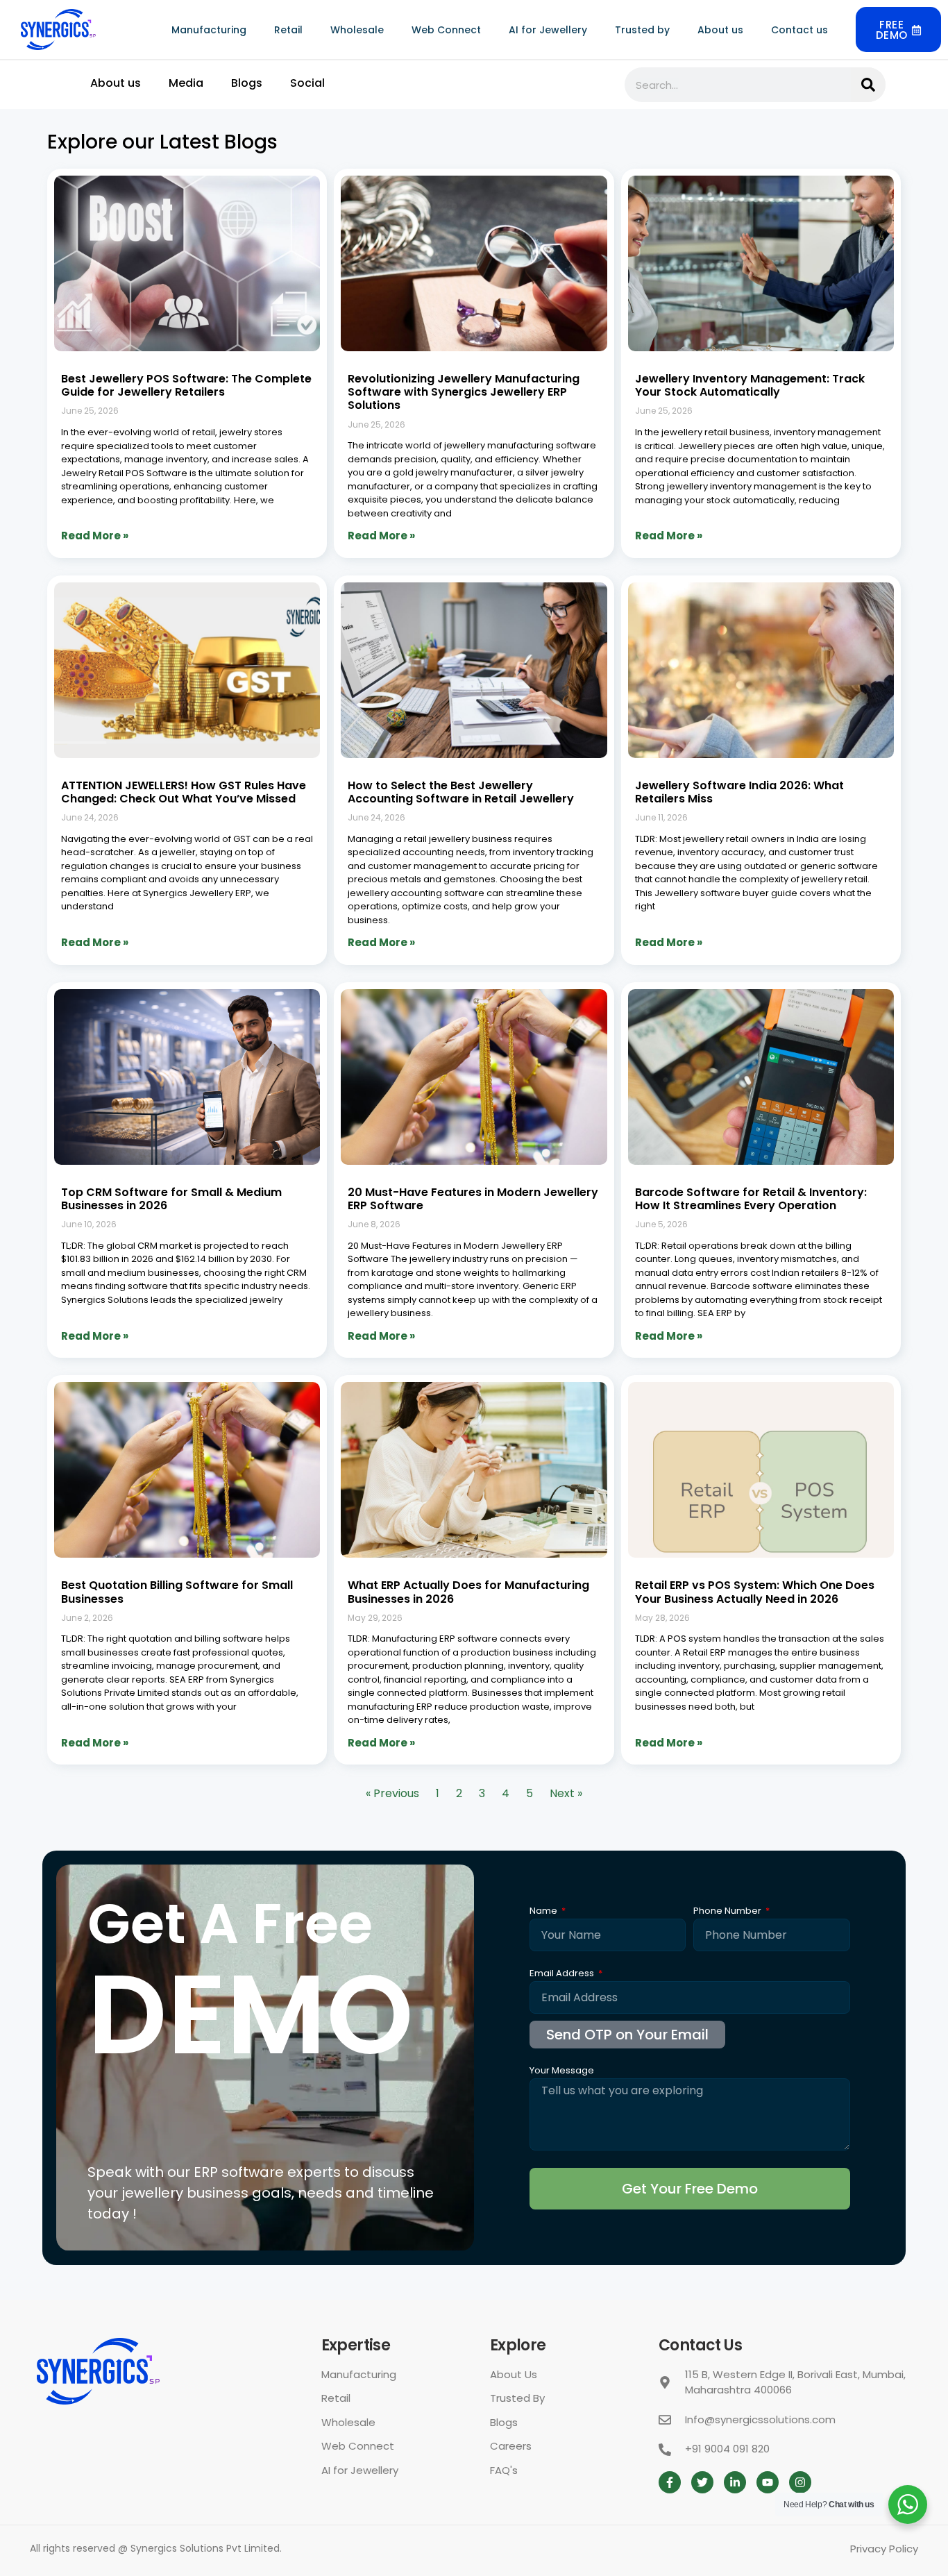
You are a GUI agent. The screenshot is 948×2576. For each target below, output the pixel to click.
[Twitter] (702, 2482)
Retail (288, 30)
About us (720, 30)
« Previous (392, 1793)
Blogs (247, 83)
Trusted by (642, 30)
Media (186, 83)
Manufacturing (209, 30)
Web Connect (446, 30)
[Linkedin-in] (735, 2482)
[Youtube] (768, 2482)
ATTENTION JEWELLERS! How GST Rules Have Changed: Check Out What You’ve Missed (184, 792)
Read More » (95, 536)
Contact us (799, 30)
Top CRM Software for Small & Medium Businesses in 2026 (171, 1199)
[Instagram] (800, 2482)
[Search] (868, 85)
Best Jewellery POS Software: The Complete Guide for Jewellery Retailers (186, 385)
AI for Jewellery (548, 30)
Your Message (562, 2071)
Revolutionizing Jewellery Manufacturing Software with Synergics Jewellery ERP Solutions (464, 392)
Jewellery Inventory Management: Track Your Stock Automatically (750, 385)
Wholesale (357, 30)
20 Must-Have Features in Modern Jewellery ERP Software (473, 1199)
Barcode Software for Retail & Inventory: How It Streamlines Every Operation (751, 1199)
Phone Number (728, 1912)
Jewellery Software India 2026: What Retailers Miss (739, 792)
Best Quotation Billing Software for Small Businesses (177, 1592)
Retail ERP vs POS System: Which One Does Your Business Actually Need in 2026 (755, 1592)
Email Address (563, 1974)
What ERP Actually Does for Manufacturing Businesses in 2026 (468, 1592)
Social (307, 83)
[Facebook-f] (670, 2482)
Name (544, 1912)
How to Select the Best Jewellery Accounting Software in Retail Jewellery (461, 792)
